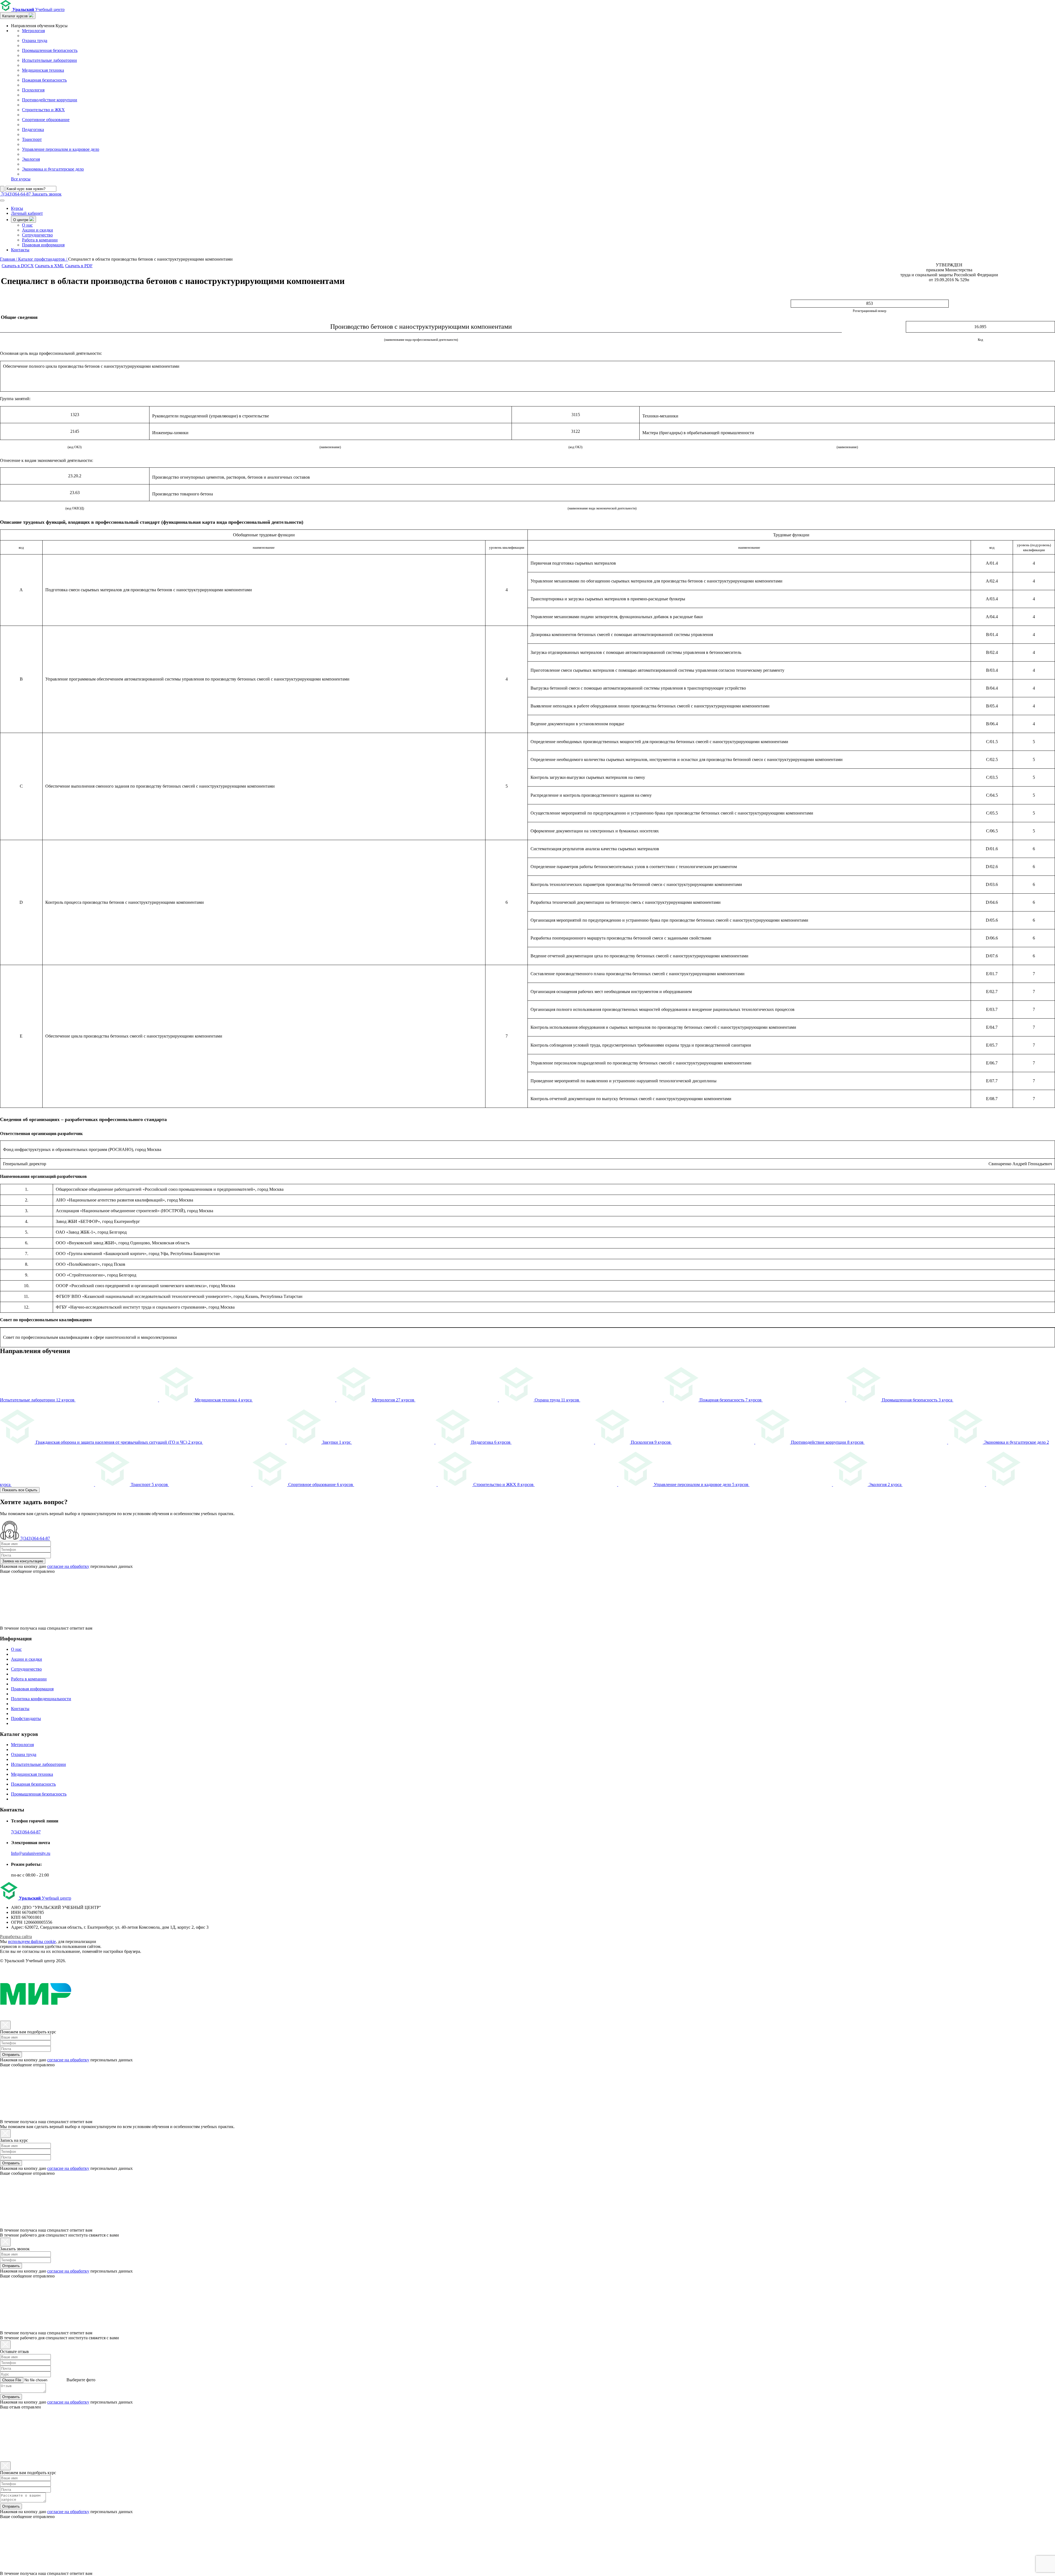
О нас (27, 225)
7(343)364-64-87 (26, 1832)
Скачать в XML (49, 266)
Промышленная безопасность (50, 50)
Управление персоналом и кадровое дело (61, 149)
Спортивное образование (46, 120)
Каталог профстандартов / (43, 259)
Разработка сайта (16, 1937)
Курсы (17, 208)
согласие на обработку (68, 1566)
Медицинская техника (43, 70)
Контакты (20, 250)
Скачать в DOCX (18, 266)
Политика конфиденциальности (41, 1699)
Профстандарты (26, 1718)
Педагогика (33, 129)
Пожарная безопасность (44, 80)
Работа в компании (40, 240)
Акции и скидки (38, 230)
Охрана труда (35, 41)
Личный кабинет (27, 213)
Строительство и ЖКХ (43, 110)
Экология (31, 159)
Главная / (9, 259)
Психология (33, 90)
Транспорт (32, 139)
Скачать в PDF (79, 266)
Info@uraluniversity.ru (31, 1853)
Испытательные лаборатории (49, 60)
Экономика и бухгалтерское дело (53, 169)
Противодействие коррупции (50, 100)
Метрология (33, 31)
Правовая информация (43, 245)
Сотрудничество (37, 235)
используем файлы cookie (32, 1941)
